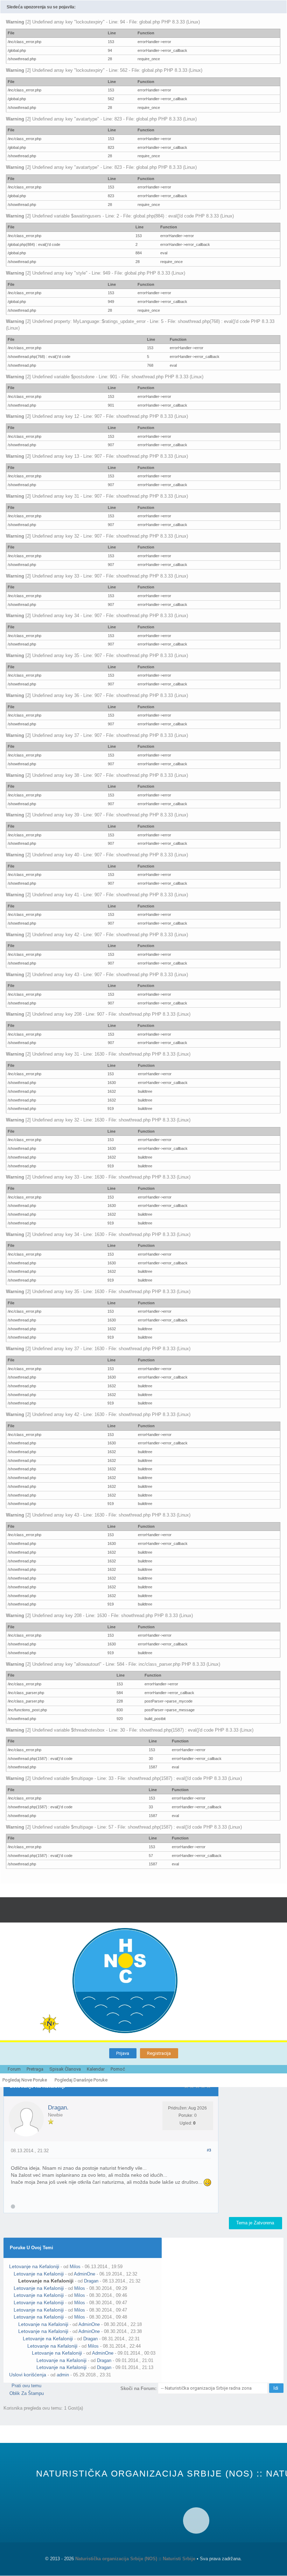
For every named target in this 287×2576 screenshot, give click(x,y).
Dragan (91, 2281)
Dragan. (58, 2108)
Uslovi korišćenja (28, 2375)
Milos (75, 2267)
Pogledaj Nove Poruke (25, 2080)
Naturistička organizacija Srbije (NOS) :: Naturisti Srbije (135, 2559)
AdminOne (85, 2274)
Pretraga (35, 2069)
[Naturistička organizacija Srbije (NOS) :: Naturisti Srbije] (160, 1981)
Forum (14, 2069)
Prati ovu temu (26, 2386)
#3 (209, 2150)
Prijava (123, 2053)
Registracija (159, 2053)
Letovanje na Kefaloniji (34, 2266)
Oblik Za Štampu (27, 2393)
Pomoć (118, 2069)
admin (63, 2375)
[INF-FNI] (56, 2024)
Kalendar (96, 2069)
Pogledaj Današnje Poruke (81, 2080)
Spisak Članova (65, 2069)
